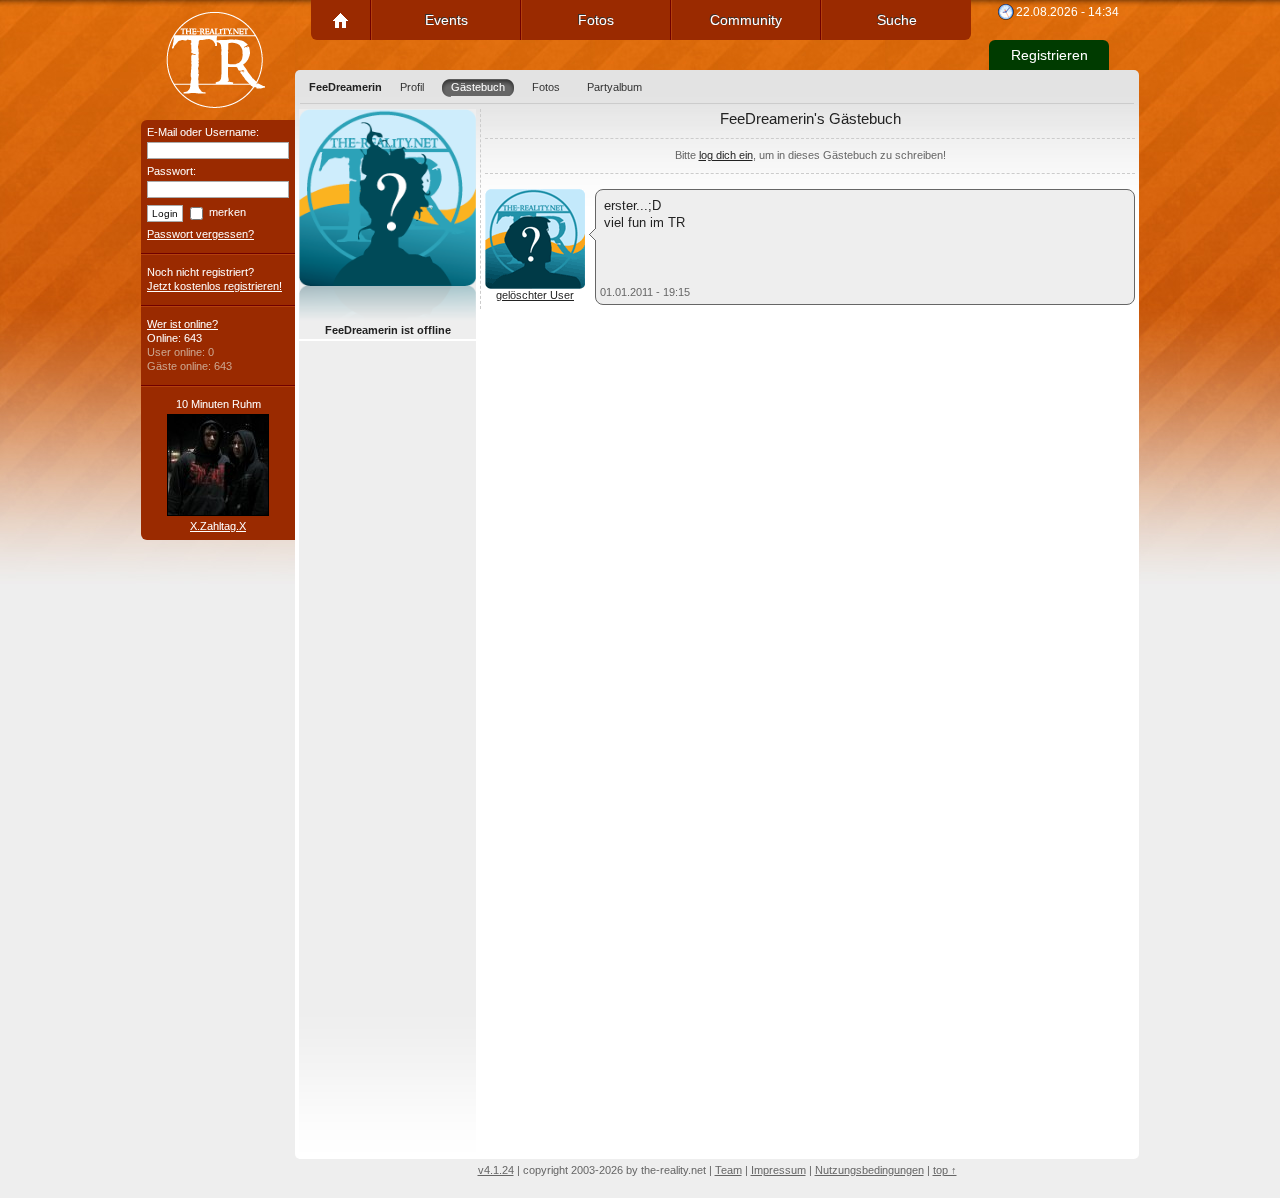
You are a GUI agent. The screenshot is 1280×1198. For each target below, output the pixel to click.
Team (728, 1170)
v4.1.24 (496, 1170)
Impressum (778, 1170)
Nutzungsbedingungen (869, 1170)
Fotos (596, 20)
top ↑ (945, 1170)
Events (446, 20)
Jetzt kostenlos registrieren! (214, 286)
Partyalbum (614, 87)
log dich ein (726, 155)
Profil (412, 87)
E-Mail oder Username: (203, 132)
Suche (897, 20)
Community (746, 20)
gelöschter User (535, 295)
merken (227, 212)
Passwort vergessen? (200, 234)
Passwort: (171, 171)
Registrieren (1049, 55)
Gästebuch (478, 87)
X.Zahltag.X (218, 526)
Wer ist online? (182, 324)
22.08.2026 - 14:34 (1067, 12)
